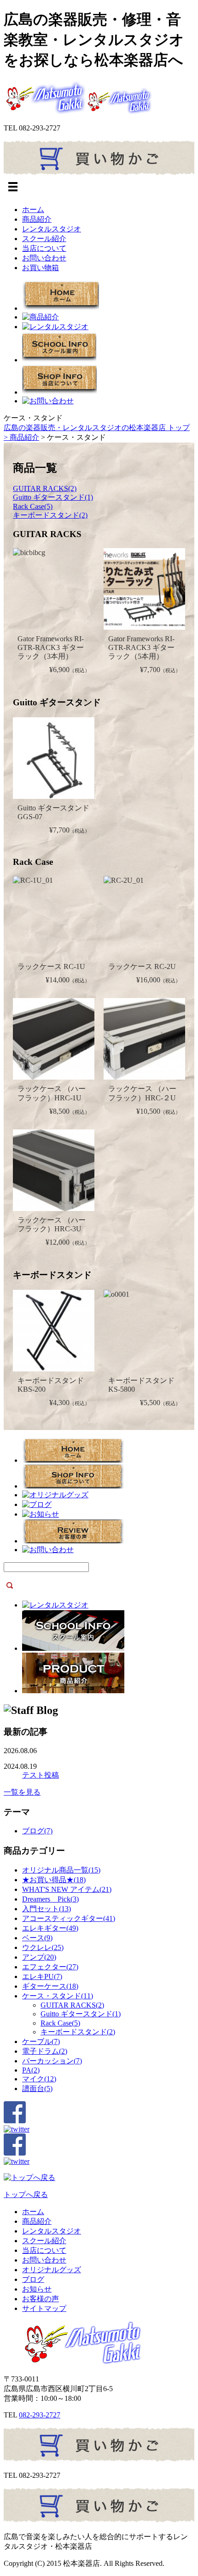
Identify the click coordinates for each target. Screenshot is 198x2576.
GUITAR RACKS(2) (45, 488)
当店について (44, 248)
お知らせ (37, 2289)
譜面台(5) (37, 2089)
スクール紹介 (44, 239)
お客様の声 (41, 2299)
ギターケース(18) (50, 1986)
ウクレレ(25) (43, 1947)
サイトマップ (44, 2308)
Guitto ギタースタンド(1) (53, 497)
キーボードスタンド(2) (50, 515)
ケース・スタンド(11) (58, 1996)
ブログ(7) (37, 1831)
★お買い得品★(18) (54, 1880)
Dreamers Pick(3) (50, 1899)
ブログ (33, 2279)
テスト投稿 (41, 1775)
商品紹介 (37, 219)
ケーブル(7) (41, 2041)
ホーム (33, 210)
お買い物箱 (41, 268)
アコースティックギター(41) (69, 1918)
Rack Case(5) (33, 506)
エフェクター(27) (50, 1967)
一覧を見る (22, 1792)
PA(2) (31, 2070)
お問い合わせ (44, 258)
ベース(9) (37, 1938)
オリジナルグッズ (52, 2270)
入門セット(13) (47, 1909)
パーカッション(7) (52, 2061)
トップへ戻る (26, 2195)
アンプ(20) (39, 1957)
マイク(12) (39, 2079)
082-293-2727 (40, 2415)
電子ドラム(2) (45, 2051)
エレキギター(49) (50, 1928)
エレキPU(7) (42, 1976)
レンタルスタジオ (52, 229)
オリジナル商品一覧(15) (61, 1870)
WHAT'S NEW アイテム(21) (67, 1889)
